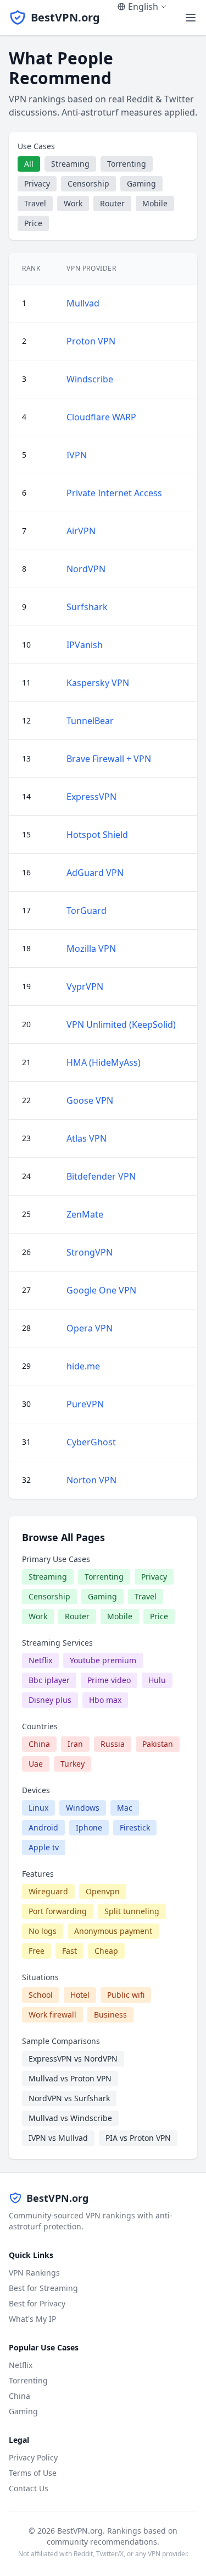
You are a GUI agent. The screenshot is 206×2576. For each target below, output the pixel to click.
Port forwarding (58, 1911)
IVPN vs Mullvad (58, 2138)
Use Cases (36, 146)
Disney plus (50, 1700)
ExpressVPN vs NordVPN (73, 2059)
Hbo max (105, 1700)
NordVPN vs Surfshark (69, 2098)
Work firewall (52, 2015)
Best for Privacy (37, 2303)
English (143, 7)
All (29, 164)
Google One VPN (101, 1290)
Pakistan (158, 1744)
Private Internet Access (114, 493)
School (41, 1995)
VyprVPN (85, 986)
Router (112, 203)
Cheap (106, 1951)
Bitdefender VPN (101, 1176)
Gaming (141, 183)
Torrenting (127, 164)
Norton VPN (91, 1480)
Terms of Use (33, 2473)
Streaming (70, 164)
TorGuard (87, 911)
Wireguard (48, 1891)
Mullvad (83, 303)
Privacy (37, 183)
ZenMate (85, 1214)
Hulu (157, 1680)
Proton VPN (91, 341)
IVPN (77, 455)
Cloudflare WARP (101, 417)
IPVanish (85, 645)
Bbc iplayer (49, 1680)
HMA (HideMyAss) (104, 1062)
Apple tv (44, 1847)
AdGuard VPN (95, 873)
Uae (36, 1764)
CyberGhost (91, 1442)
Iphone (89, 1827)
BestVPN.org (65, 17)
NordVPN (86, 569)
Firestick (135, 1827)
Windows (83, 1808)
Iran (75, 1744)
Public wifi (126, 1995)
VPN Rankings (34, 2273)
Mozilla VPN (91, 949)
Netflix (40, 1660)
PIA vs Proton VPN (138, 2138)
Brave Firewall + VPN (109, 759)
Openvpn (103, 1891)
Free (37, 1951)
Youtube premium (103, 1660)
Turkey (73, 1764)
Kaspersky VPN (98, 683)
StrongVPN (90, 1252)
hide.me (83, 1366)
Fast (69, 1951)
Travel (35, 203)
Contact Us (29, 2488)
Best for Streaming (43, 2288)
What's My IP (32, 2319)
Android (43, 1827)
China (39, 1744)
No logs (43, 1931)
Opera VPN (90, 1328)
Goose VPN (90, 1100)
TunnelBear (90, 721)
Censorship (88, 183)
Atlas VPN (87, 1138)
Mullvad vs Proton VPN (70, 2078)
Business (110, 2015)
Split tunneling (132, 1911)
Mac (125, 1808)
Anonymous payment (113, 1931)
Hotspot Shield (97, 835)
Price (33, 223)
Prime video (109, 1680)
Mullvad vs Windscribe (70, 2118)
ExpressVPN (91, 797)
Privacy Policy (33, 2457)
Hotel (80, 1995)
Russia (113, 1744)
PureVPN (85, 1404)
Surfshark (87, 607)
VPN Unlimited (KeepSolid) (121, 1024)
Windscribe (90, 379)
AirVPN (81, 531)
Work (73, 203)
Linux (38, 1808)
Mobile (155, 203)
